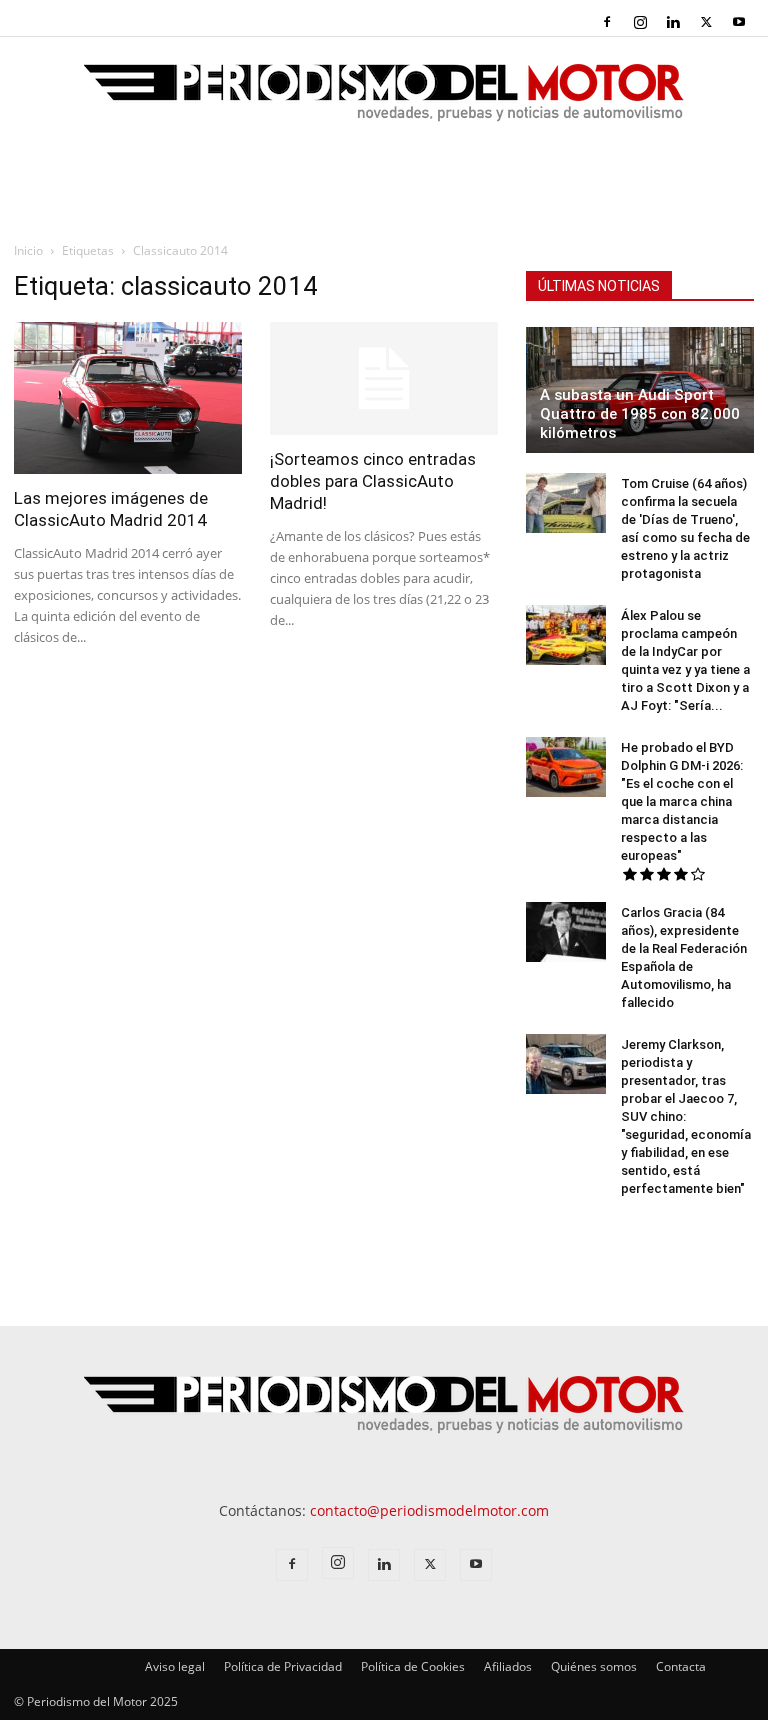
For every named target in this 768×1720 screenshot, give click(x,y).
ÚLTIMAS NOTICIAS (599, 286)
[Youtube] (739, 22)
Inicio (28, 250)
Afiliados (508, 1666)
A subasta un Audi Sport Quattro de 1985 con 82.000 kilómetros (640, 414)
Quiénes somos (594, 1666)
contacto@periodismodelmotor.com (429, 1510)
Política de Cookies (413, 1666)
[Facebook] (607, 22)
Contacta (681, 1666)
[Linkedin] (673, 22)
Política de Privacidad (283, 1666)
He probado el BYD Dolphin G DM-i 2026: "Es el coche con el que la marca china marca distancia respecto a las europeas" (682, 801)
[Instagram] (640, 22)
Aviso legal (175, 1666)
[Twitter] (706, 22)
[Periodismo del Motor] (384, 103)
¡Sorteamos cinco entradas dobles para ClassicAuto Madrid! (373, 481)
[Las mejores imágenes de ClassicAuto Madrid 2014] (128, 398)
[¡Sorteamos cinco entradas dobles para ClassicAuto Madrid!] (384, 378)
